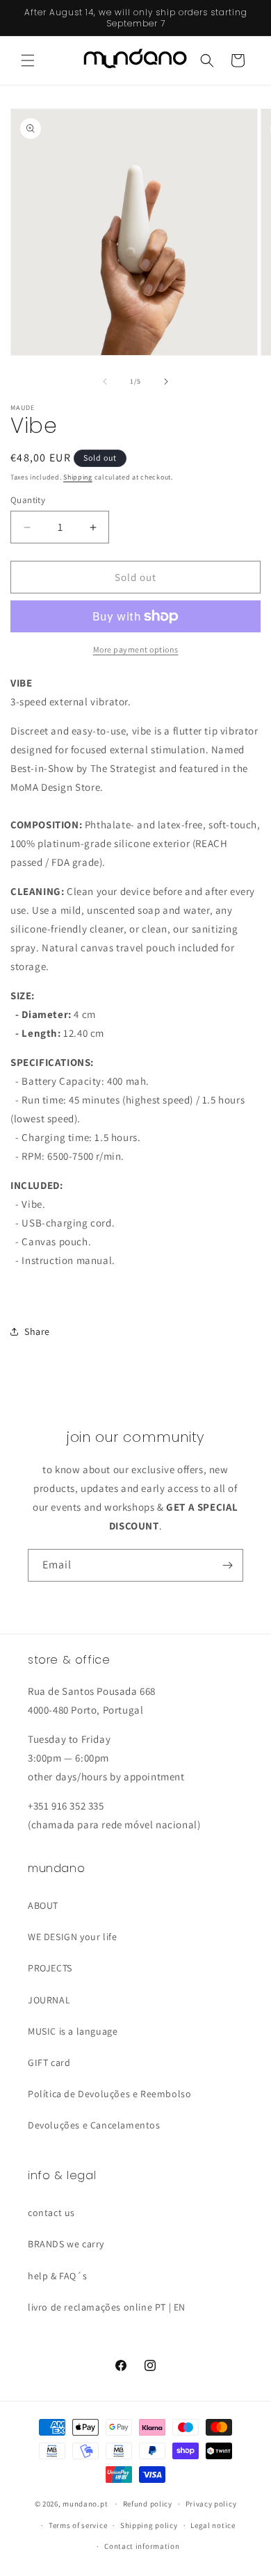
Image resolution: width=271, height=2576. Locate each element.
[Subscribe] (227, 1565)
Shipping (78, 477)
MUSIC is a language (73, 2031)
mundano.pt (85, 2504)
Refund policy (148, 2504)
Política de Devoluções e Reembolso (109, 2094)
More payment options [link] (136, 649)
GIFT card (49, 2062)
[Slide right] (166, 382)
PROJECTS (50, 1968)
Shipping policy (149, 2525)
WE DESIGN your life (72, 1937)
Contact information (142, 2546)
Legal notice (213, 2525)
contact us (51, 2213)
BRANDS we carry (66, 2244)
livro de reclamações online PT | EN (107, 2307)
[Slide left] (105, 382)
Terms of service (78, 2525)
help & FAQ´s (57, 2276)
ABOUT (43, 1905)
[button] (28, 60)
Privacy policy (211, 2504)
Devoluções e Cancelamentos (94, 2125)
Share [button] (37, 1331)
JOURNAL (49, 2000)
